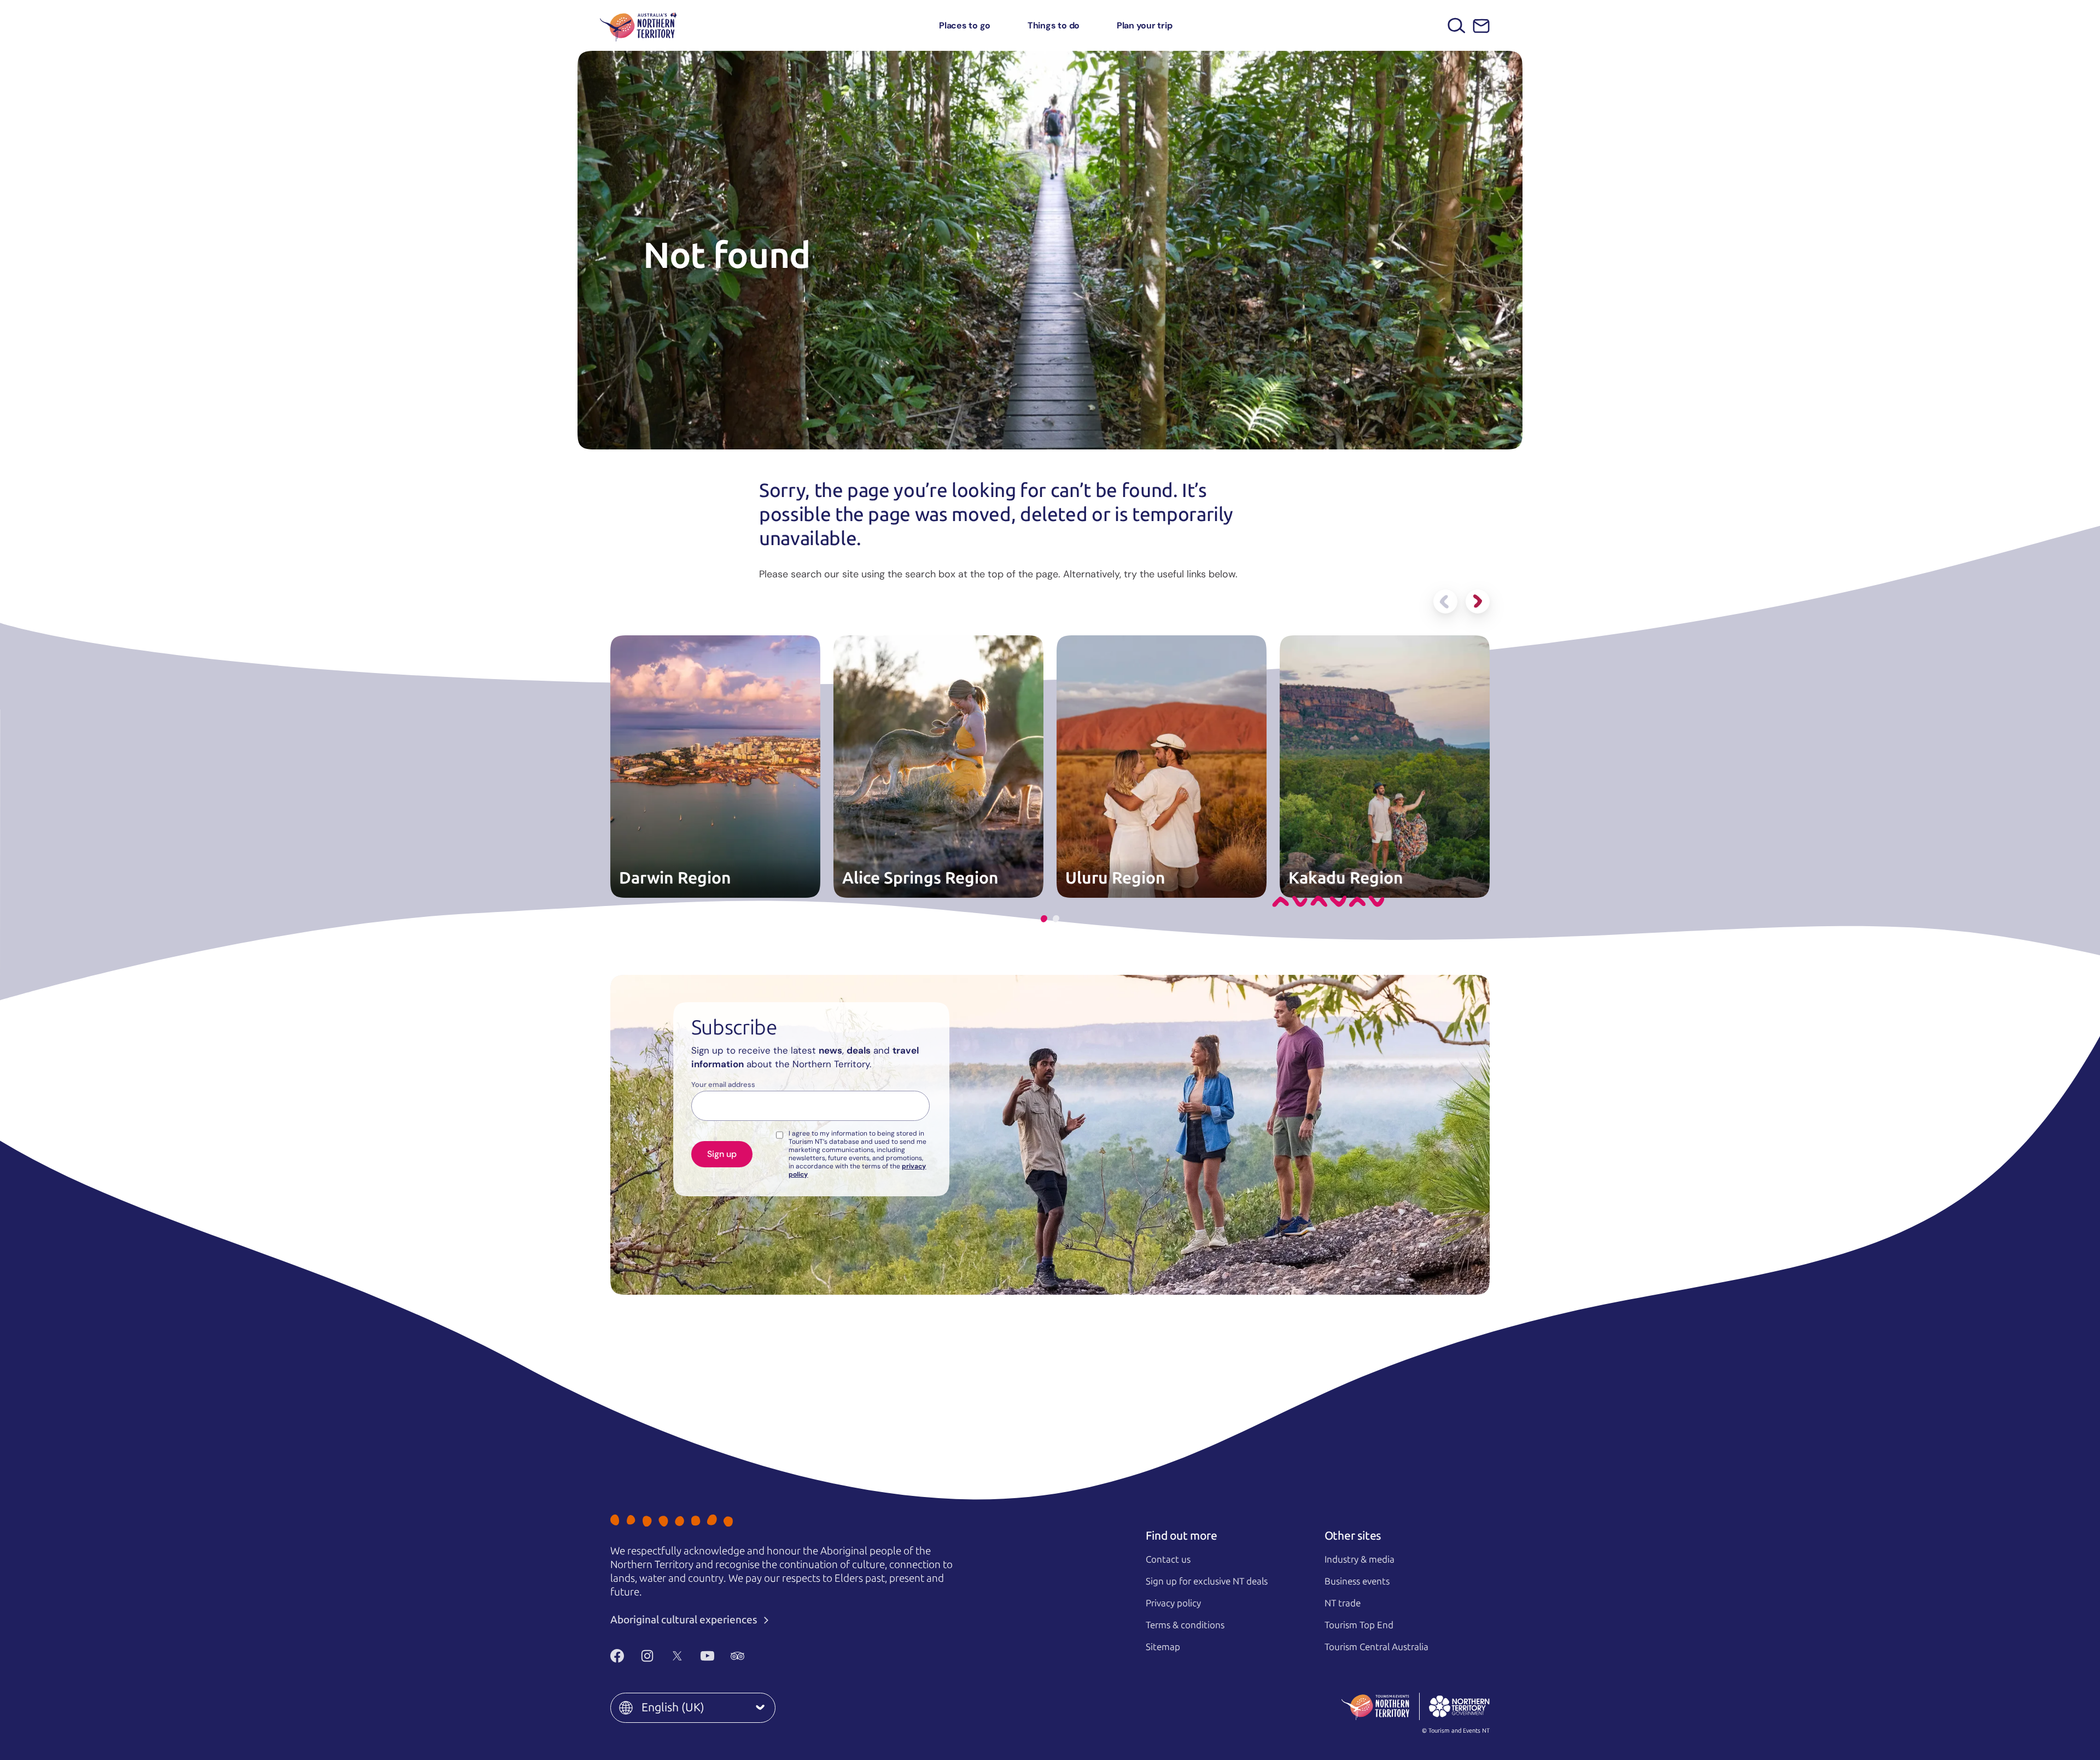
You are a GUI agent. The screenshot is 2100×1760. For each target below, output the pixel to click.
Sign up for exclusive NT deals (1207, 1581)
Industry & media (1360, 1559)
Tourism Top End (1359, 1625)
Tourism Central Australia (1376, 1647)
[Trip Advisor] (737, 1656)
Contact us (1168, 1559)
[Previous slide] (1445, 601)
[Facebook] (617, 1656)
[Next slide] (1478, 601)
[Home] (638, 25)
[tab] (1044, 919)
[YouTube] (707, 1656)
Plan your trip (1145, 25)
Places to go (965, 25)
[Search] (1457, 25)
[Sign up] (1481, 26)
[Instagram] (647, 1656)
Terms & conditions (1185, 1625)
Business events (1357, 1581)
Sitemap (1163, 1647)
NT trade (1343, 1603)
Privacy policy (1173, 1603)
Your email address (723, 1085)
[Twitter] (677, 1656)
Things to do (1054, 25)
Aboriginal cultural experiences (685, 1620)
